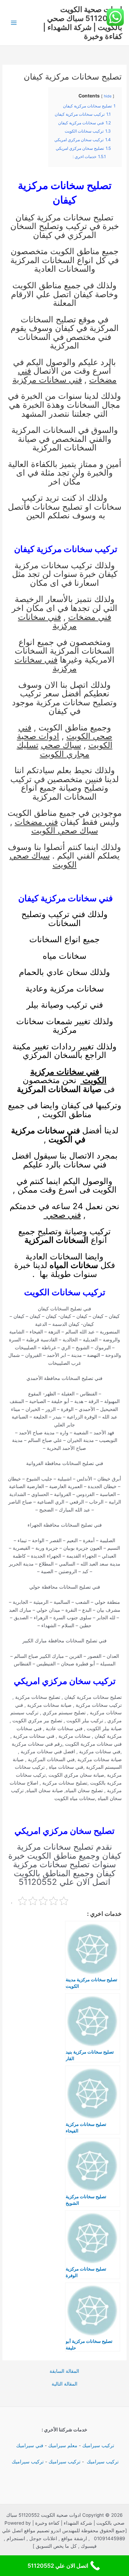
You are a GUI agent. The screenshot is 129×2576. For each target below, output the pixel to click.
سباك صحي (61, 745)
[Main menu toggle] (14, 23)
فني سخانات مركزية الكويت (68, 1076)
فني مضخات (90, 617)
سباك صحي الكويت (65, 830)
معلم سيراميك (63, 2445)
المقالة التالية (64, 2384)
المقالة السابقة (64, 2371)
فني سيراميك (29, 2445)
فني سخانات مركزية (47, 380)
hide (108, 96)
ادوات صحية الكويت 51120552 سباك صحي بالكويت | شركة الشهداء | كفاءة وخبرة (83, 23)
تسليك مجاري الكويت (53, 750)
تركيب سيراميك (98, 2445)
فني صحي (62, 1215)
